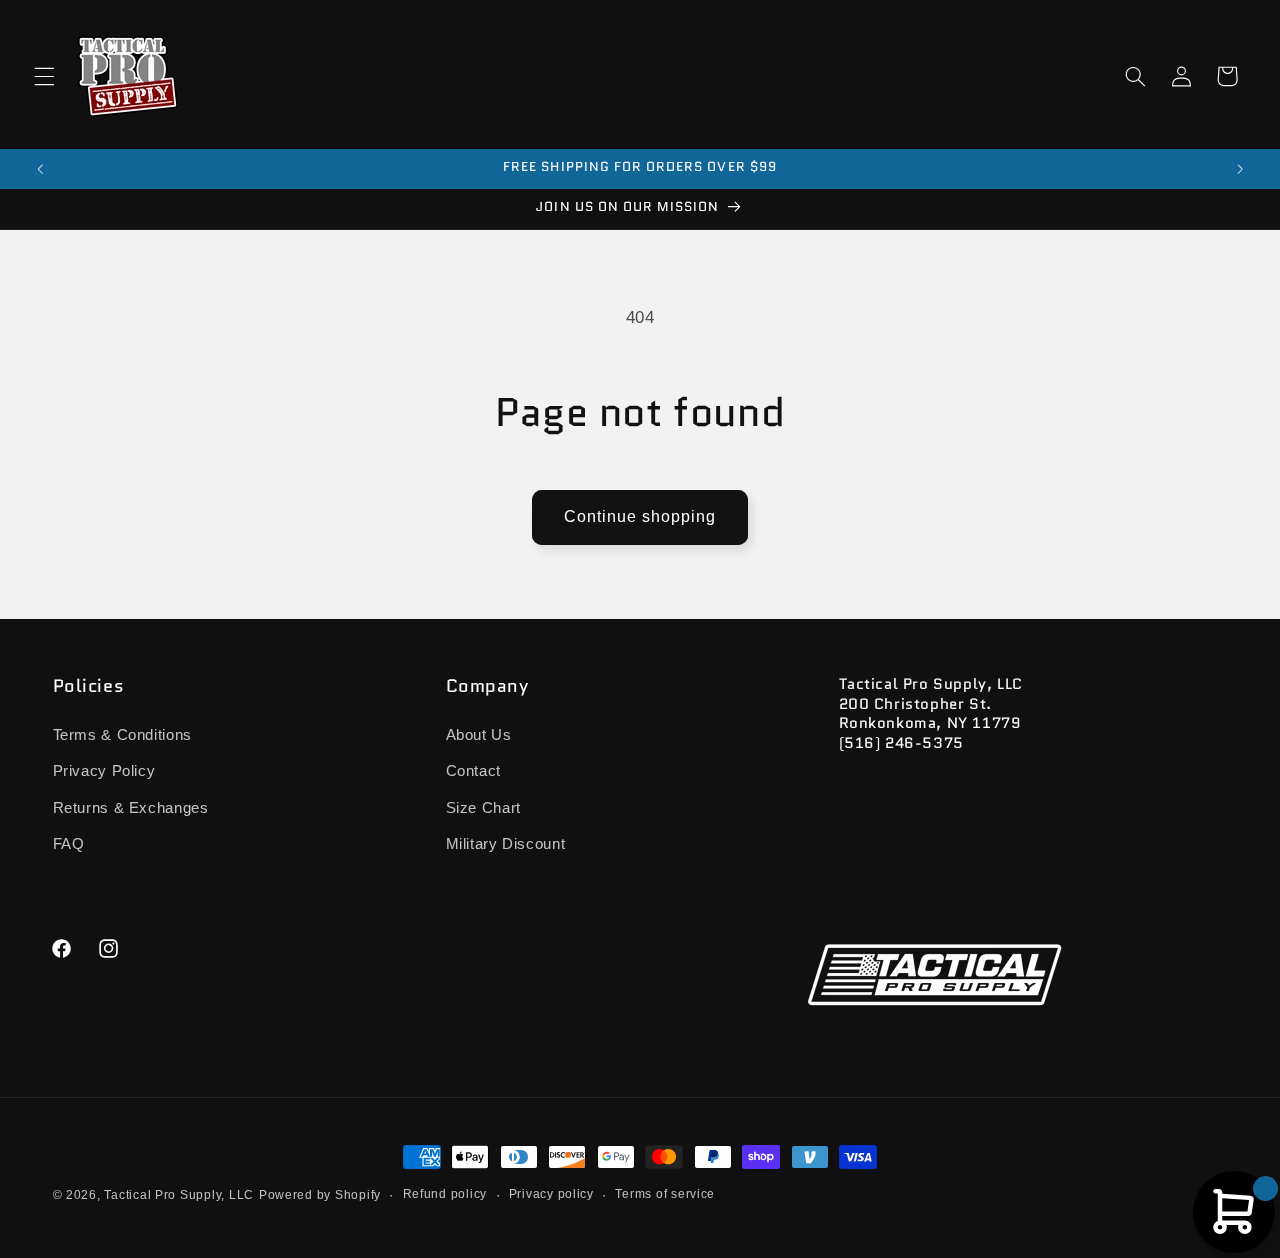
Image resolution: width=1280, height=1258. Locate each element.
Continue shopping (640, 516)
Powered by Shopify (320, 1195)
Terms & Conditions (122, 734)
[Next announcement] (1240, 169)
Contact (473, 771)
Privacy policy (551, 1195)
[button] (44, 76)
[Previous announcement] (40, 169)
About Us (479, 734)
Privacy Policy (104, 771)
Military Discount (506, 843)
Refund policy (445, 1195)
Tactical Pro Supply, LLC (179, 1195)
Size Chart (483, 807)
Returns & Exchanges (131, 807)
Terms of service (665, 1195)
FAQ (69, 843)
